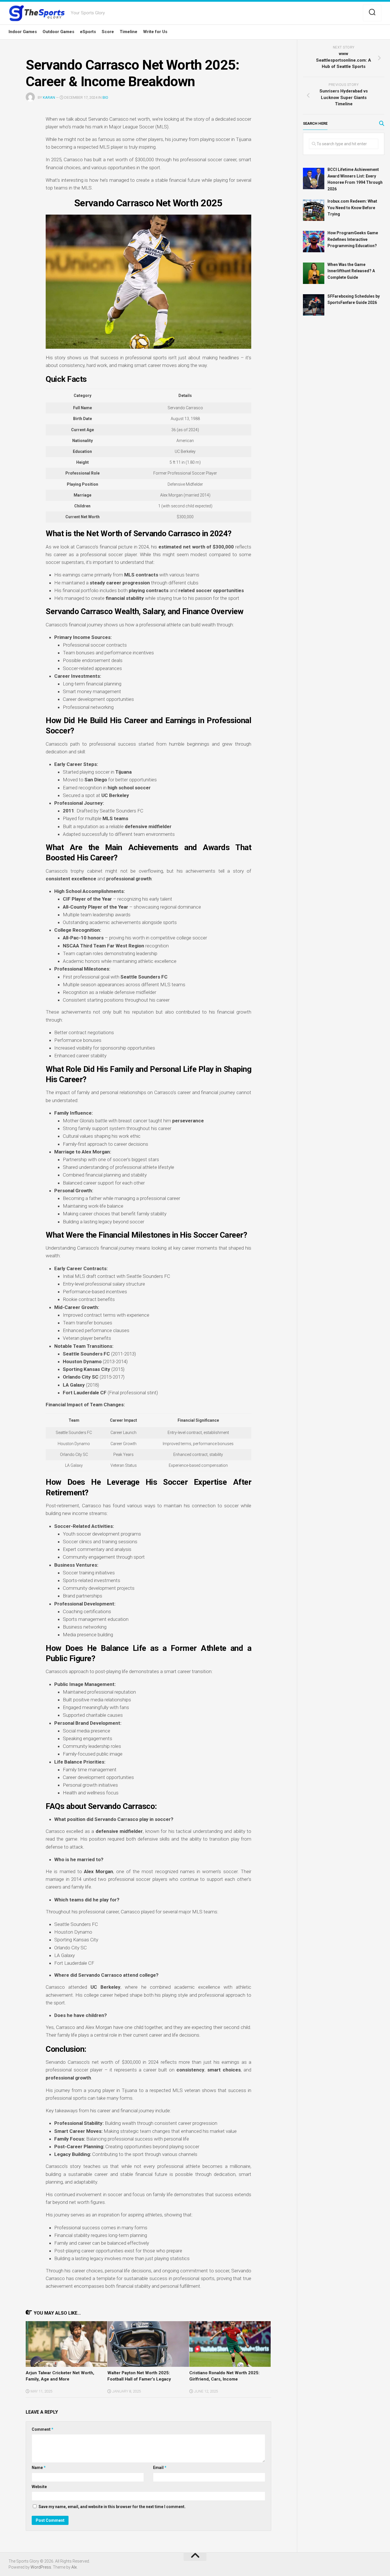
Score (108, 32)
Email (160, 2468)
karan (49, 97)
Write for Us (155, 32)
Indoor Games (23, 32)
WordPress (41, 2567)
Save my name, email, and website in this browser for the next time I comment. (112, 2507)
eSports (88, 32)
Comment (43, 2429)
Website (39, 2487)
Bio (105, 97)
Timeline (128, 32)
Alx (74, 2567)
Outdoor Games (58, 32)
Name (39, 2468)
